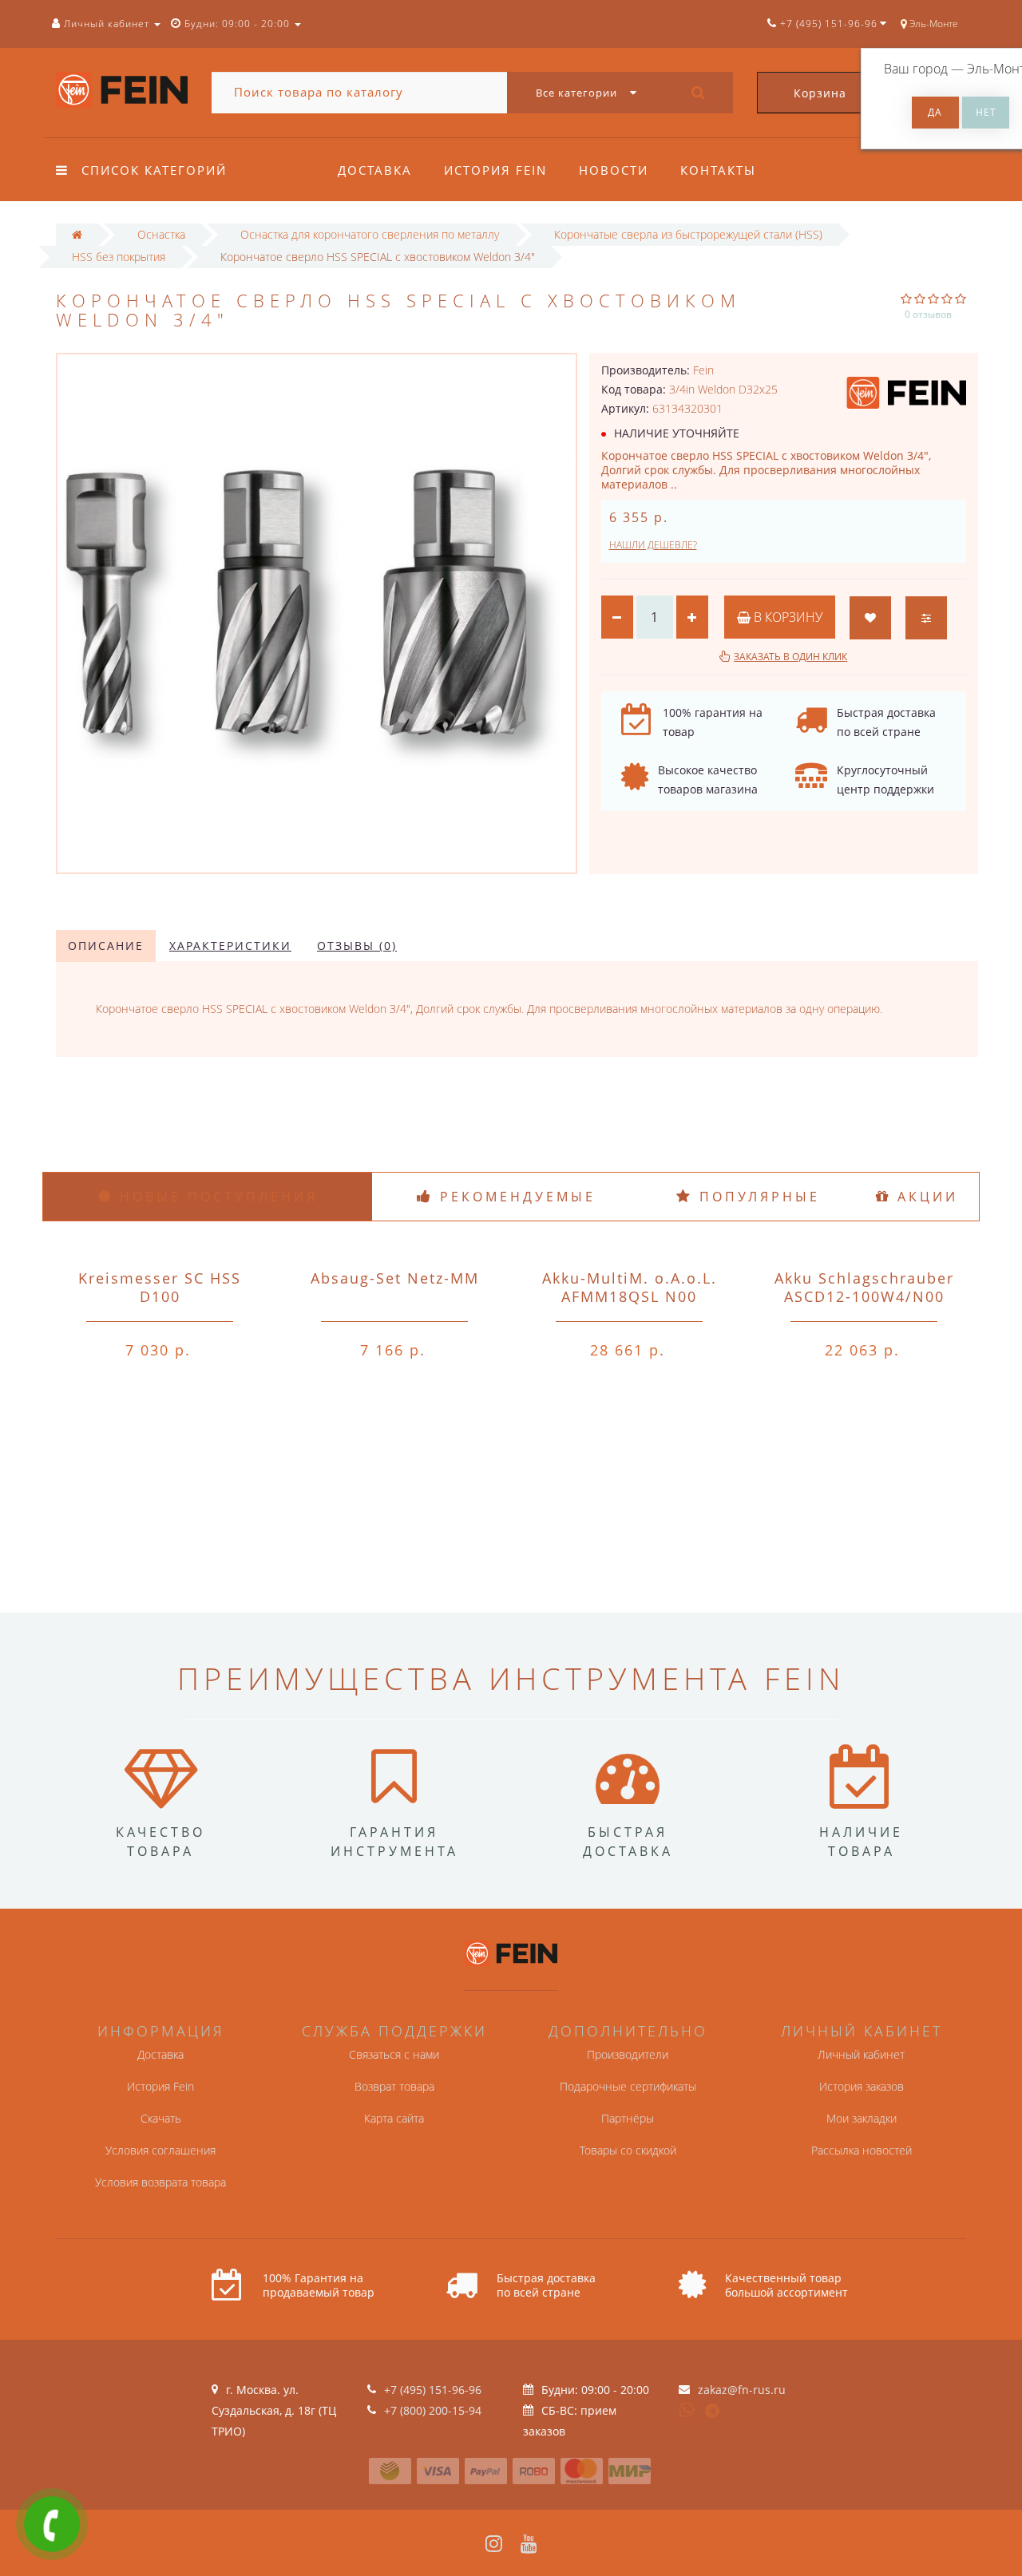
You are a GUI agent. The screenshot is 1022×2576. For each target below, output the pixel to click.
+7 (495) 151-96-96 (433, 2390)
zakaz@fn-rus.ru (742, 2390)
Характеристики (230, 946)
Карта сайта (394, 2118)
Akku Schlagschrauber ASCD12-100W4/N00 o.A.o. (864, 1296)
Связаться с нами (394, 2054)
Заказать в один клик (790, 657)
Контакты (718, 170)
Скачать (161, 2118)
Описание (106, 946)
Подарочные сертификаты (628, 2086)
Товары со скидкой (628, 2150)
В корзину (786, 617)
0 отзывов (928, 314)
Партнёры (628, 2118)
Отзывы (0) (357, 946)
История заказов (862, 2086)
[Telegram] (713, 2412)
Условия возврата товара (160, 2182)
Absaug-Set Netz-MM (395, 1278)
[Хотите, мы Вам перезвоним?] (52, 2524)
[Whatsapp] (687, 2408)
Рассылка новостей (862, 2150)
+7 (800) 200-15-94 (433, 2410)
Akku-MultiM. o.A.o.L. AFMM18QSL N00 (630, 1287)
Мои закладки (862, 2118)
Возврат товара (394, 2086)
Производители (628, 2054)
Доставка (375, 170)
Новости (614, 170)
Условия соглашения (160, 2150)
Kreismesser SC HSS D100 (160, 1287)
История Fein (495, 170)
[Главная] (77, 234)
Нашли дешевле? (653, 545)
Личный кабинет (861, 2054)
